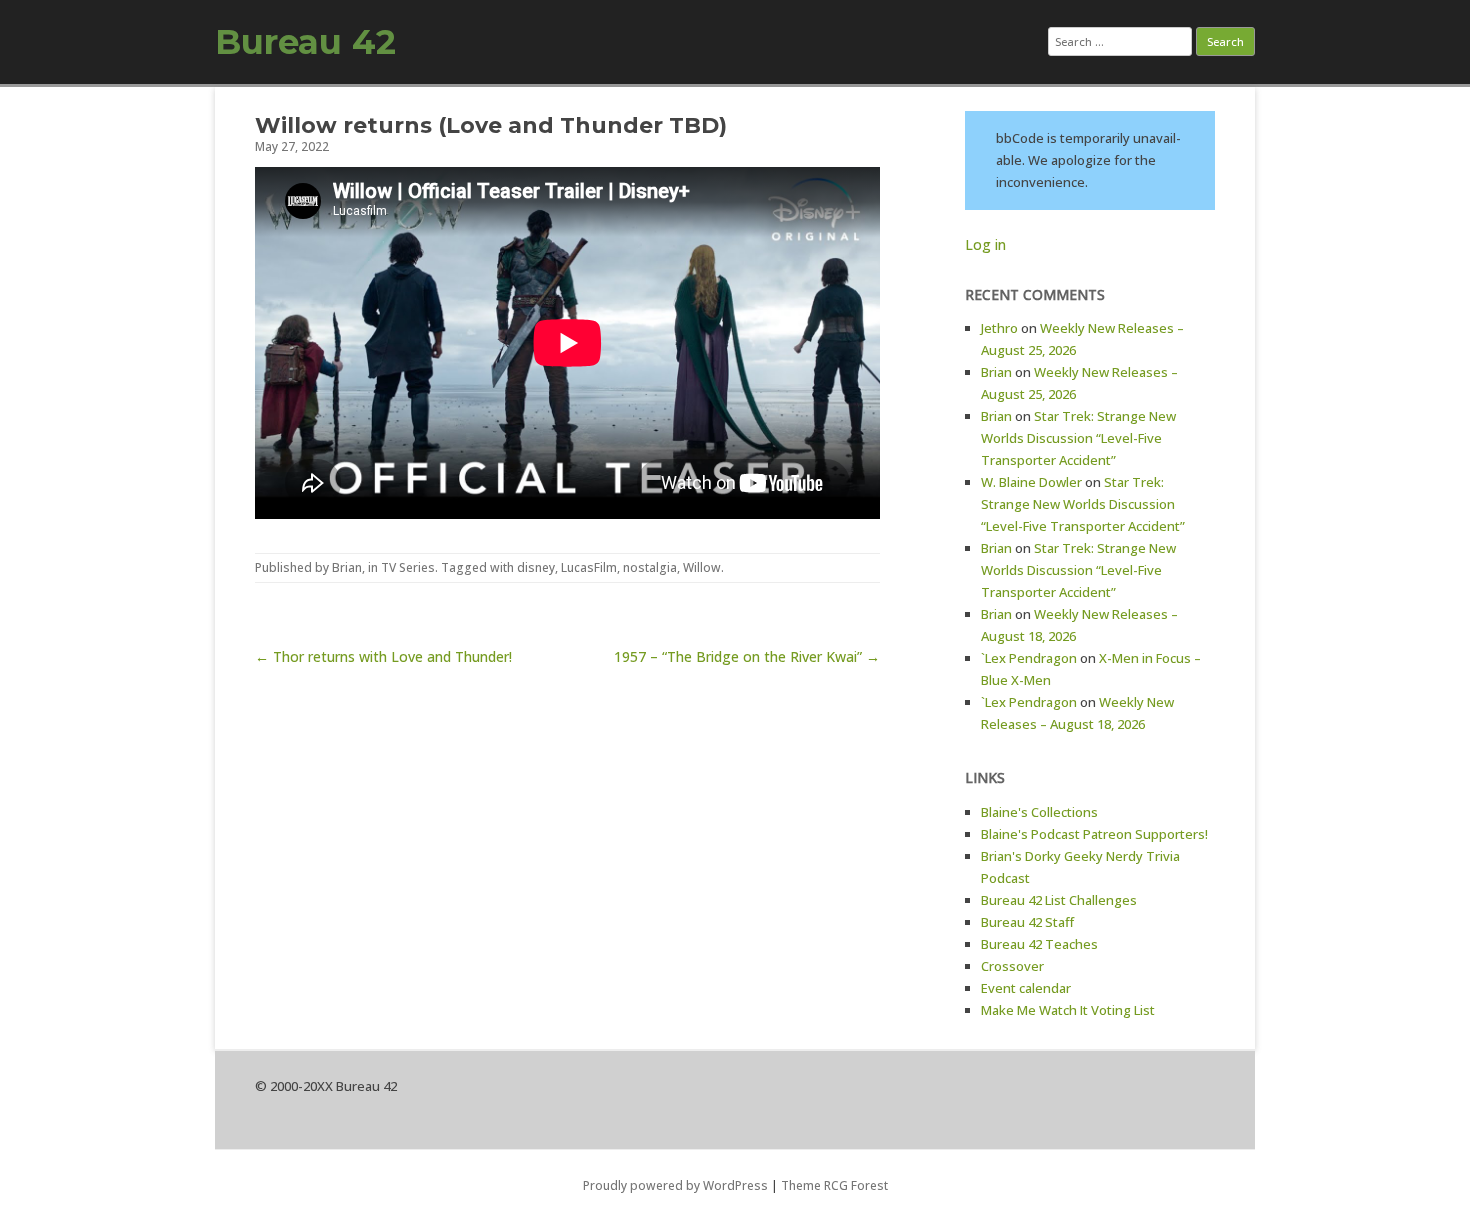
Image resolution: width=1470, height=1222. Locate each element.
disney (536, 567)
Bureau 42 (305, 42)
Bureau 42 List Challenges (1059, 900)
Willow (702, 567)
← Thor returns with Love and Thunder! (383, 656)
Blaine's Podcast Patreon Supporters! (1094, 834)
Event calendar (1026, 988)
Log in (985, 244)
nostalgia (650, 567)
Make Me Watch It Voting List (1068, 1010)
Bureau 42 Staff (1027, 922)
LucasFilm (589, 567)
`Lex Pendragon (1029, 658)
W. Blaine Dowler (1031, 482)
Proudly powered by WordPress (675, 1185)
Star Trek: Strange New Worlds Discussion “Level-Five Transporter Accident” (1078, 438)
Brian (347, 567)
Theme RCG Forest (834, 1185)
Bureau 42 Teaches (1039, 944)
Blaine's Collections (1039, 812)
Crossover (1012, 966)
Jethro (999, 328)
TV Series (408, 567)
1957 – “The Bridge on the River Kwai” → (747, 656)
